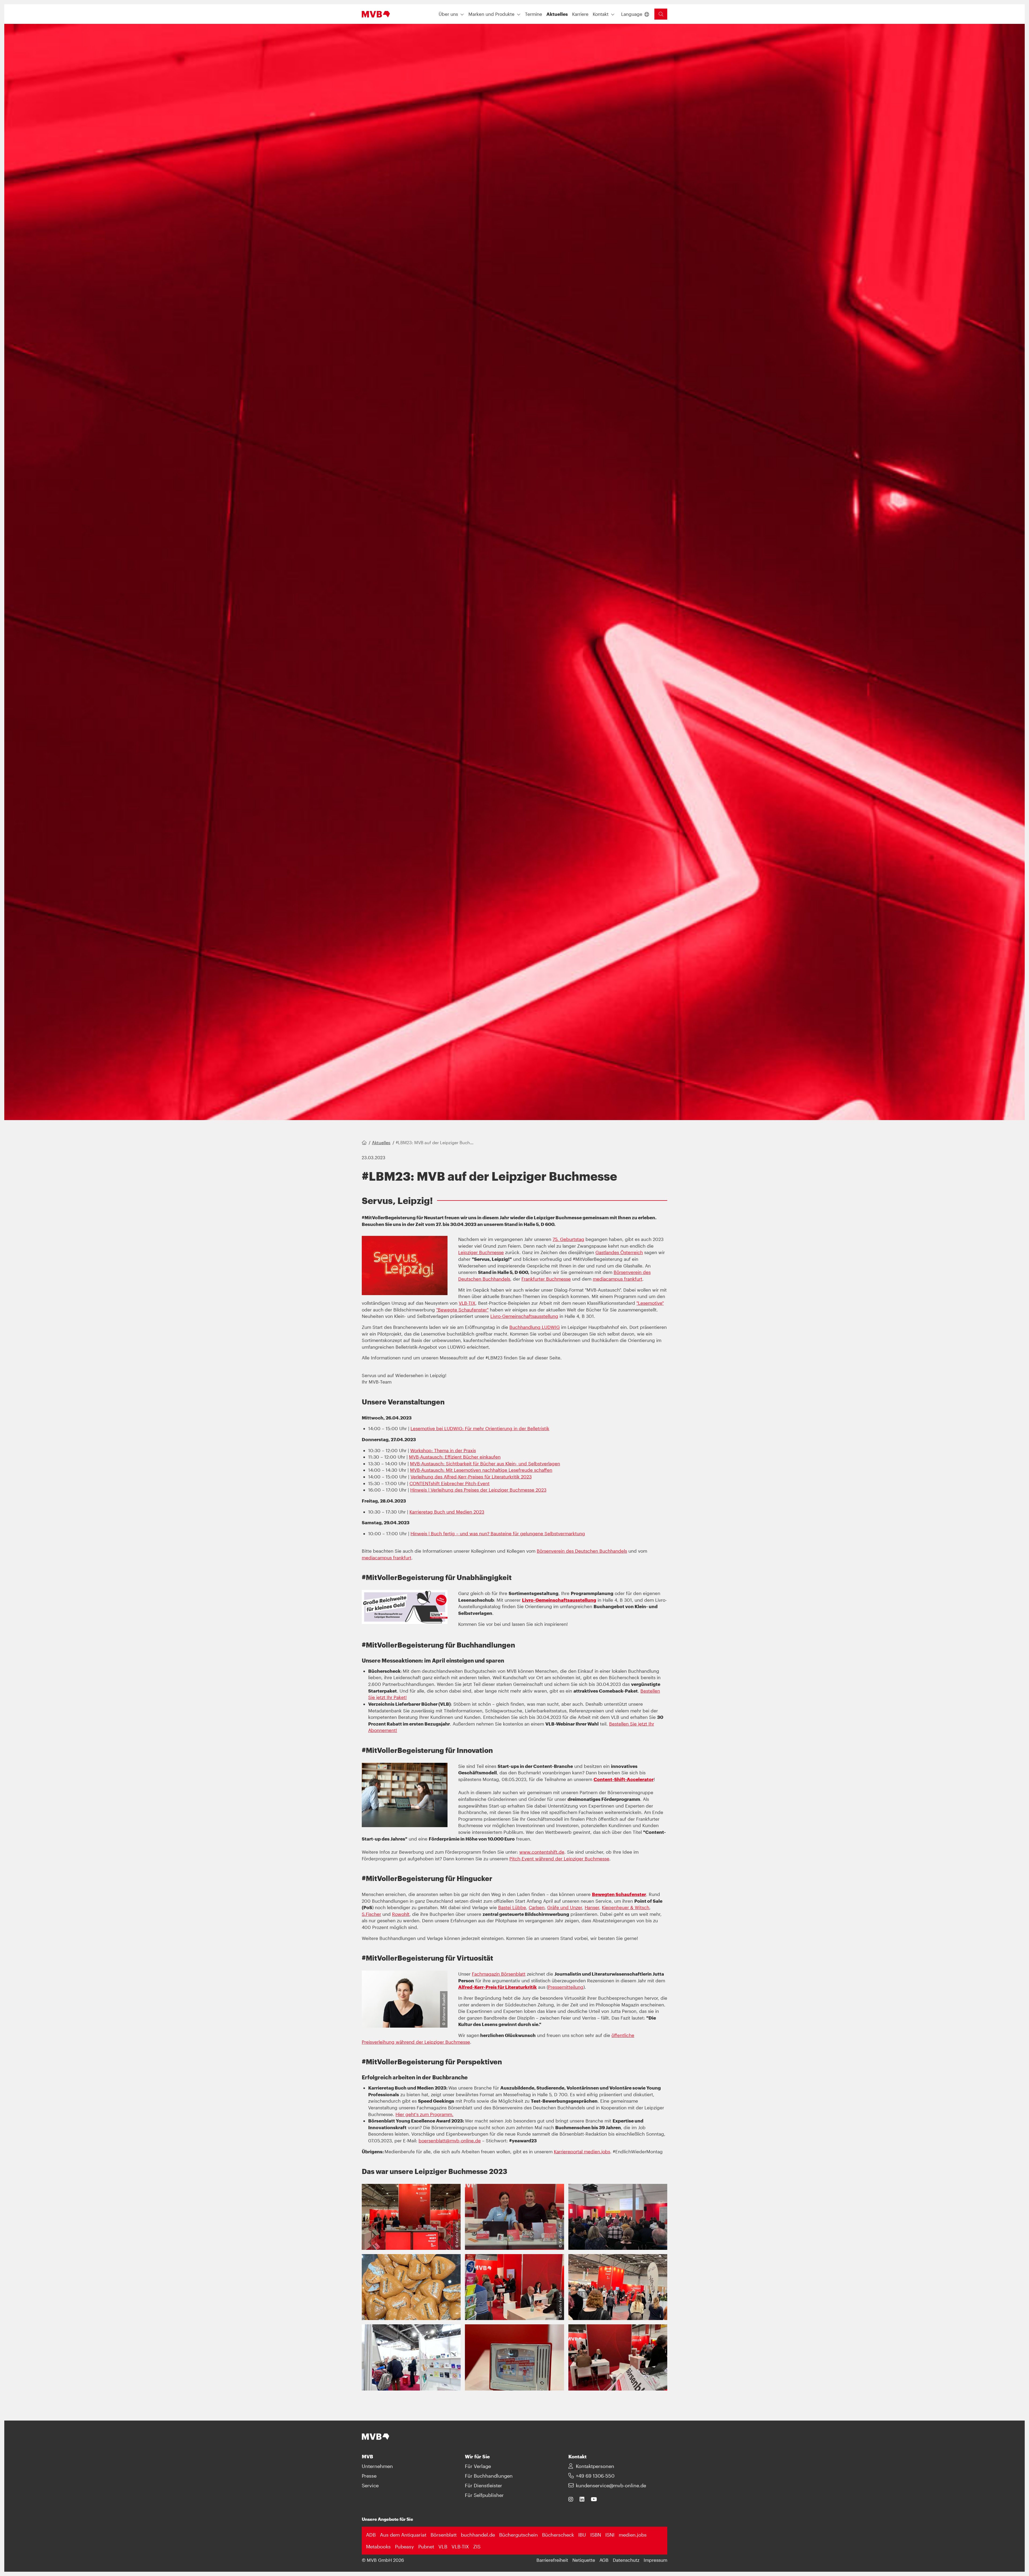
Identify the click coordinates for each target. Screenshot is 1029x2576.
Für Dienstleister (484, 2485)
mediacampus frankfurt (618, 1279)
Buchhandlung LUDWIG (535, 1327)
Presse (369, 2476)
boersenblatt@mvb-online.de (450, 2140)
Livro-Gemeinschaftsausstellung (524, 1316)
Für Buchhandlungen (489, 2476)
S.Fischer (371, 1914)
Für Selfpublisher (484, 2495)
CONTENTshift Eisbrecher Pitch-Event (450, 1483)
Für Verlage (478, 2466)
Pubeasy (404, 2547)
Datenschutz (626, 2560)
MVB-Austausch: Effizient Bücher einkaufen (455, 1457)
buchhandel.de (478, 2535)
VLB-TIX (467, 1303)
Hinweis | (420, 1490)
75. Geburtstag (568, 1239)
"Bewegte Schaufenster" (462, 1310)
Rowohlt (401, 1914)
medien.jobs (597, 2151)
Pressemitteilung (566, 1987)
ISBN (596, 2535)
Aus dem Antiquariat (403, 2535)
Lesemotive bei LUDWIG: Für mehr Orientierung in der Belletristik (480, 1428)
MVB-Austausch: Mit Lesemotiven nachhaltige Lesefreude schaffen (481, 1470)
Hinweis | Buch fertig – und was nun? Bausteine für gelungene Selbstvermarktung (498, 1533)
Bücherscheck (558, 2535)
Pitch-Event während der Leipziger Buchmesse (559, 1858)
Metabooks (378, 2547)
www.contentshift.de (542, 1852)
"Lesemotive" (650, 1303)
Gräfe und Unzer (565, 1907)
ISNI (610, 2535)
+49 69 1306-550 (595, 2476)
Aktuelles (381, 1142)
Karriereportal (569, 2151)
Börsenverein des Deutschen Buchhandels (582, 1551)
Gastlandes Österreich (619, 1252)
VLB (443, 2547)
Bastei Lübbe (512, 1907)
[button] (534, 14)
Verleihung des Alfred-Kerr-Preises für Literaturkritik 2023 (471, 1477)
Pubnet (426, 2547)
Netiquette (584, 2560)
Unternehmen (377, 2466)
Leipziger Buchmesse (481, 1252)
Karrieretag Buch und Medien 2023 (447, 1512)
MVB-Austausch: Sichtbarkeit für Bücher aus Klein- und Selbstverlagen (485, 1463)
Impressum (655, 2560)
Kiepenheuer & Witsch (626, 1907)
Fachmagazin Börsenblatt (499, 1974)
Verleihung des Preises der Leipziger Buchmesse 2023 (489, 1490)
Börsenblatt (444, 2535)
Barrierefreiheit (552, 2560)
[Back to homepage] (376, 14)
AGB (604, 2560)
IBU (582, 2535)
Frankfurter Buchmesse (546, 1279)
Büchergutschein (519, 2535)
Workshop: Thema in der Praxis (443, 1450)
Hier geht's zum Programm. (424, 2114)
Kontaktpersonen (595, 2466)
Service (370, 2485)
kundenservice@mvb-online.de (611, 2485)
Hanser (592, 1907)
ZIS (477, 2547)
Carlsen (537, 1907)
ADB (371, 2535)
